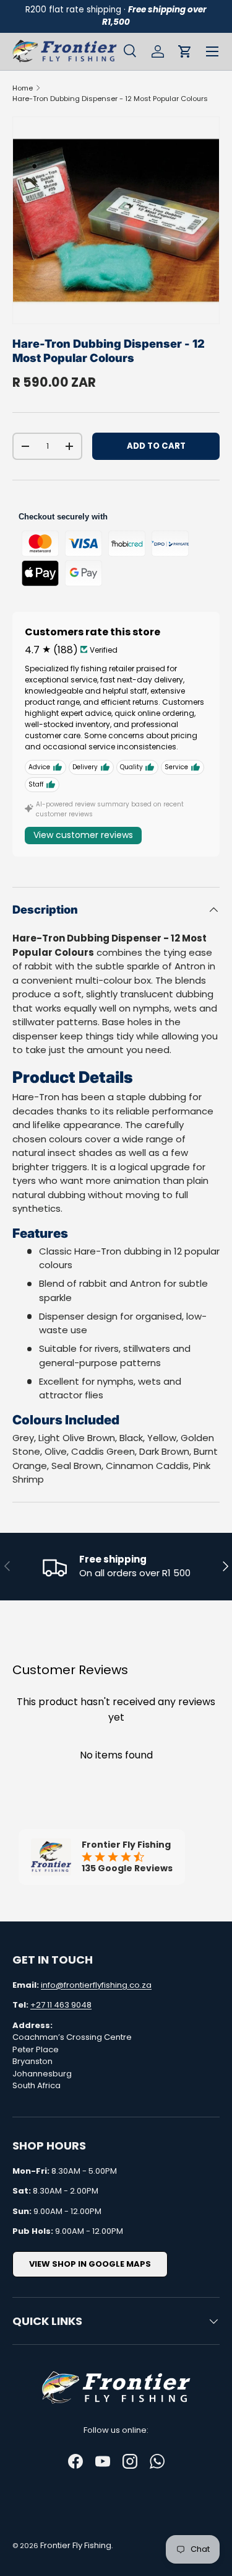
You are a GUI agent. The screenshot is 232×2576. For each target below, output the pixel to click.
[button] (185, 51)
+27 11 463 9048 (61, 2005)
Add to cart (156, 446)
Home (23, 88)
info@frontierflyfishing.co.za (96, 1985)
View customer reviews (83, 835)
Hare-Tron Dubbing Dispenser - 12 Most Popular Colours (110, 99)
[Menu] (212, 51)
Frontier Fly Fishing (76, 2545)
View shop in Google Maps (90, 2264)
